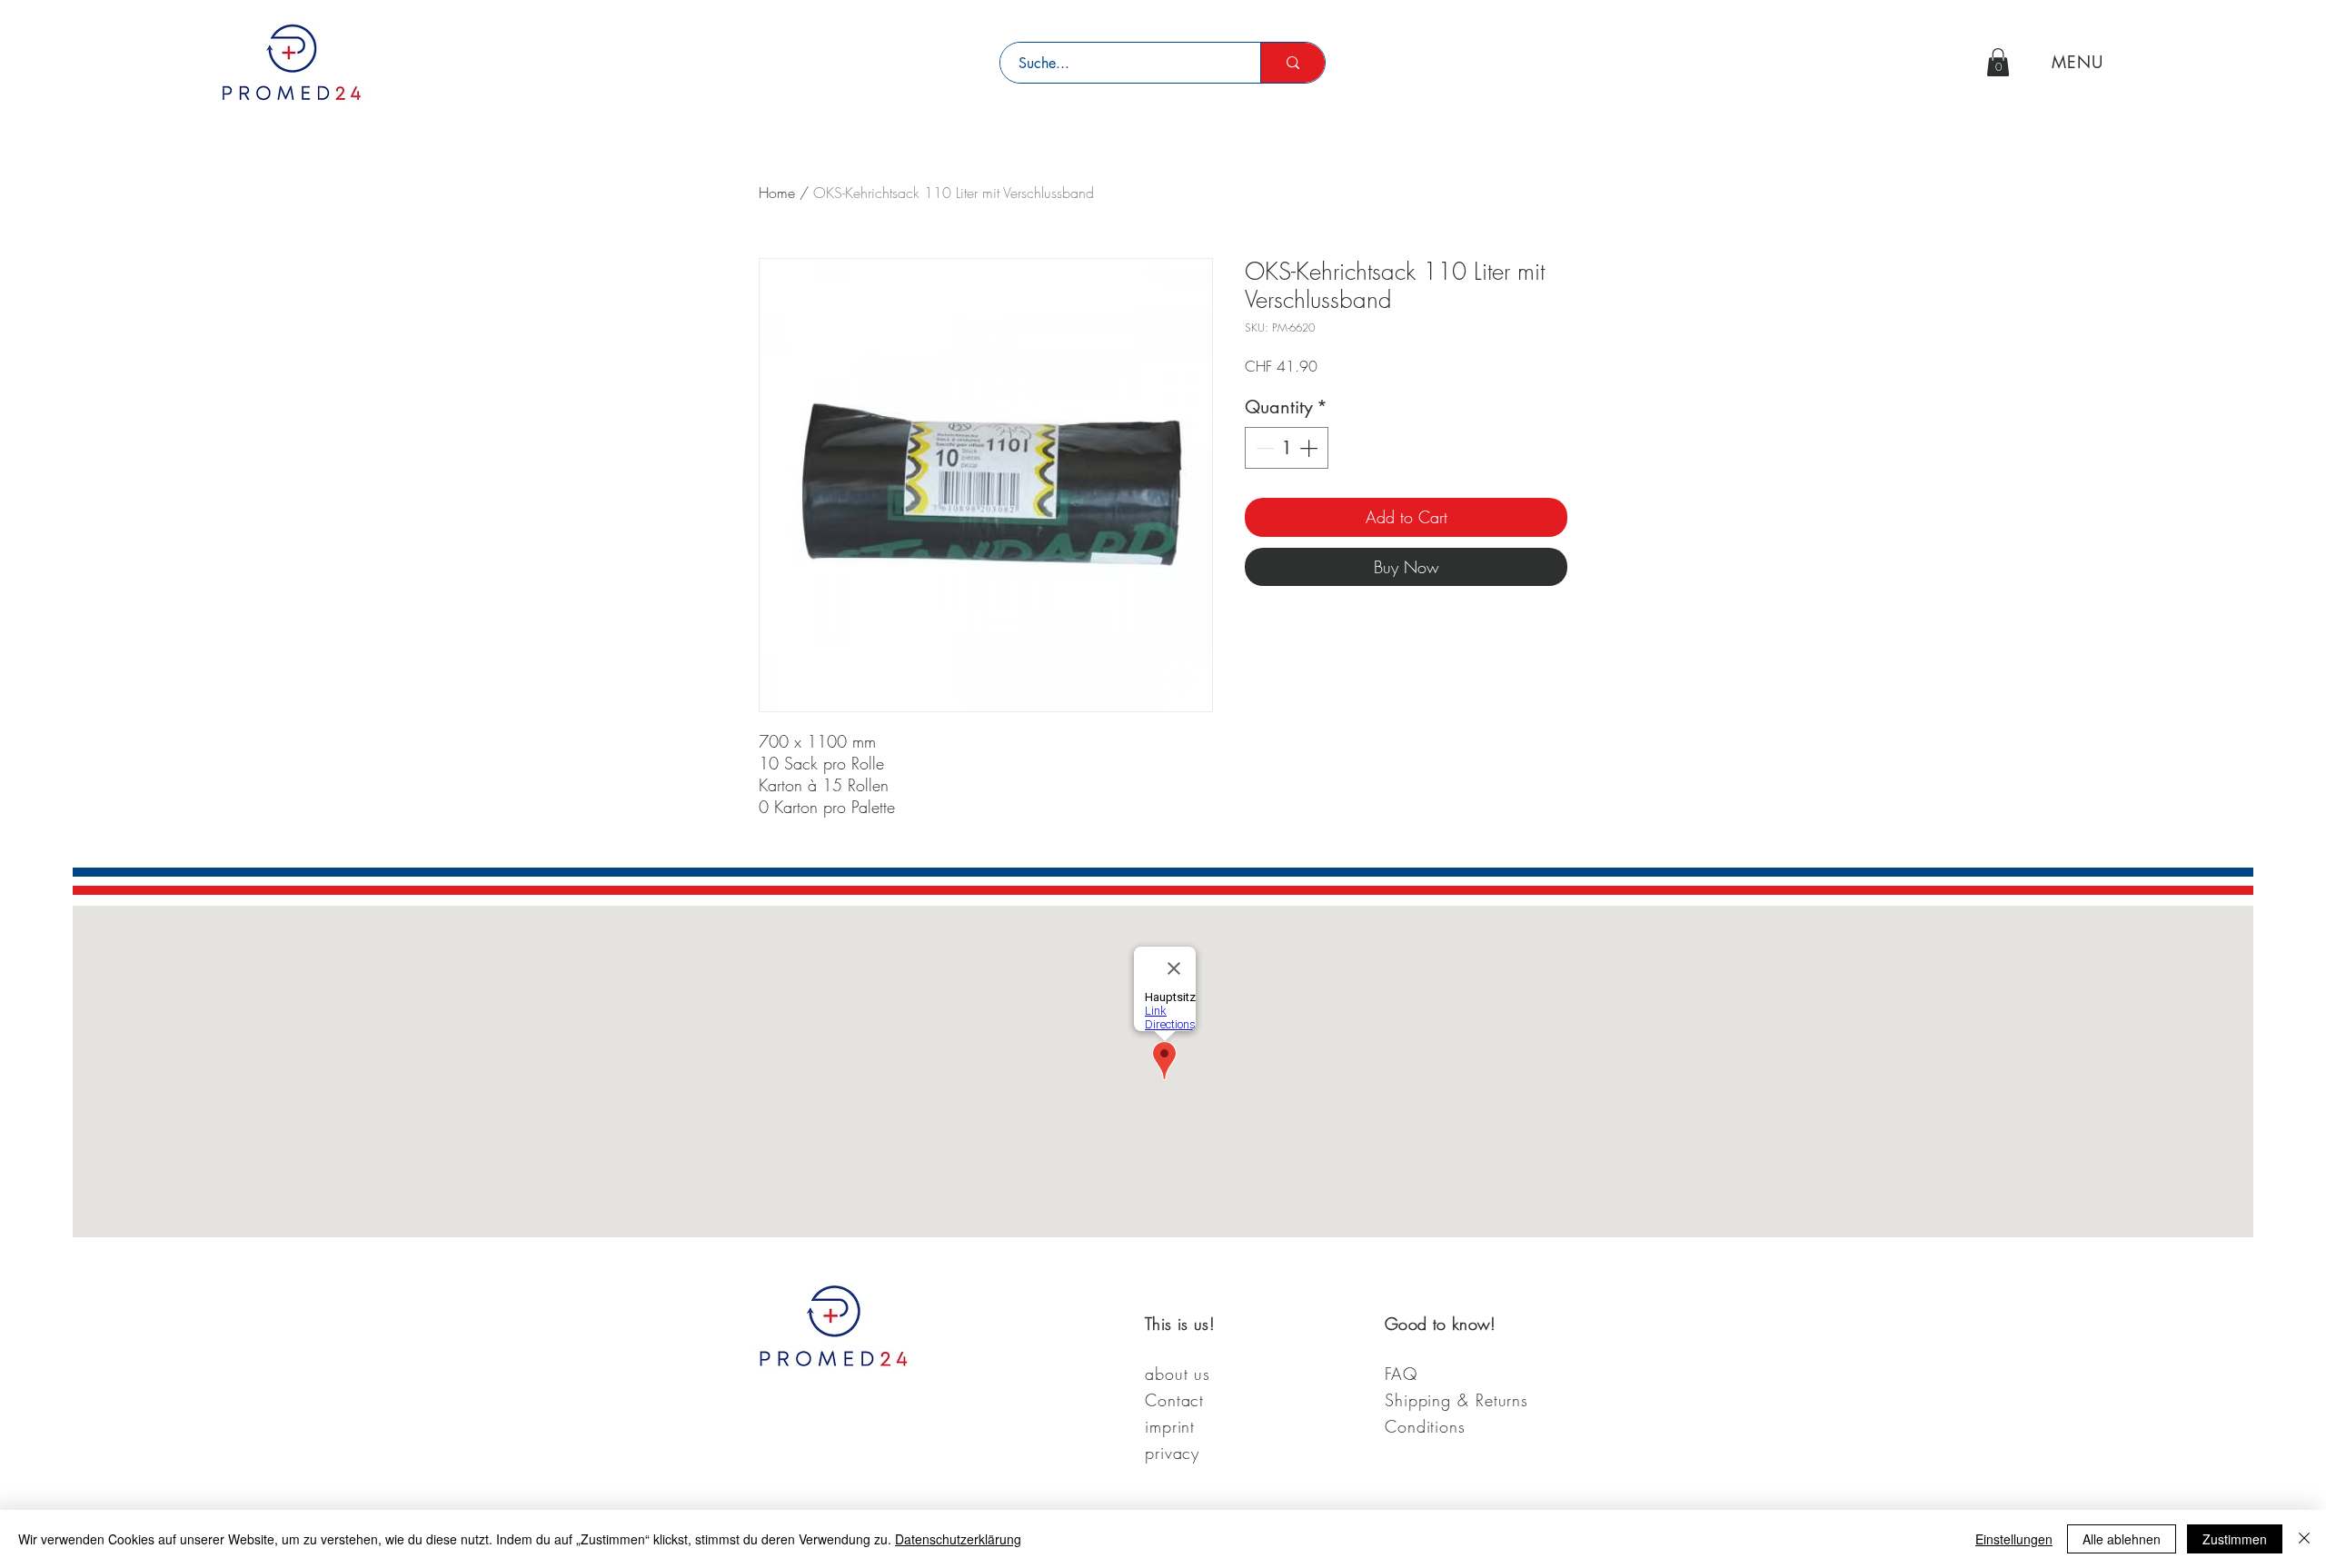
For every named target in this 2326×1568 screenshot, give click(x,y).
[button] (1998, 62)
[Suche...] (1292, 63)
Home (777, 193)
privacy (1172, 1453)
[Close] (2304, 1539)
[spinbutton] (1287, 448)
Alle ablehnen (2122, 1539)
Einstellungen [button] (2014, 1539)
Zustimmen (2235, 1539)
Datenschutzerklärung (958, 1539)
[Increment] (1310, 448)
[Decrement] (1263, 448)
